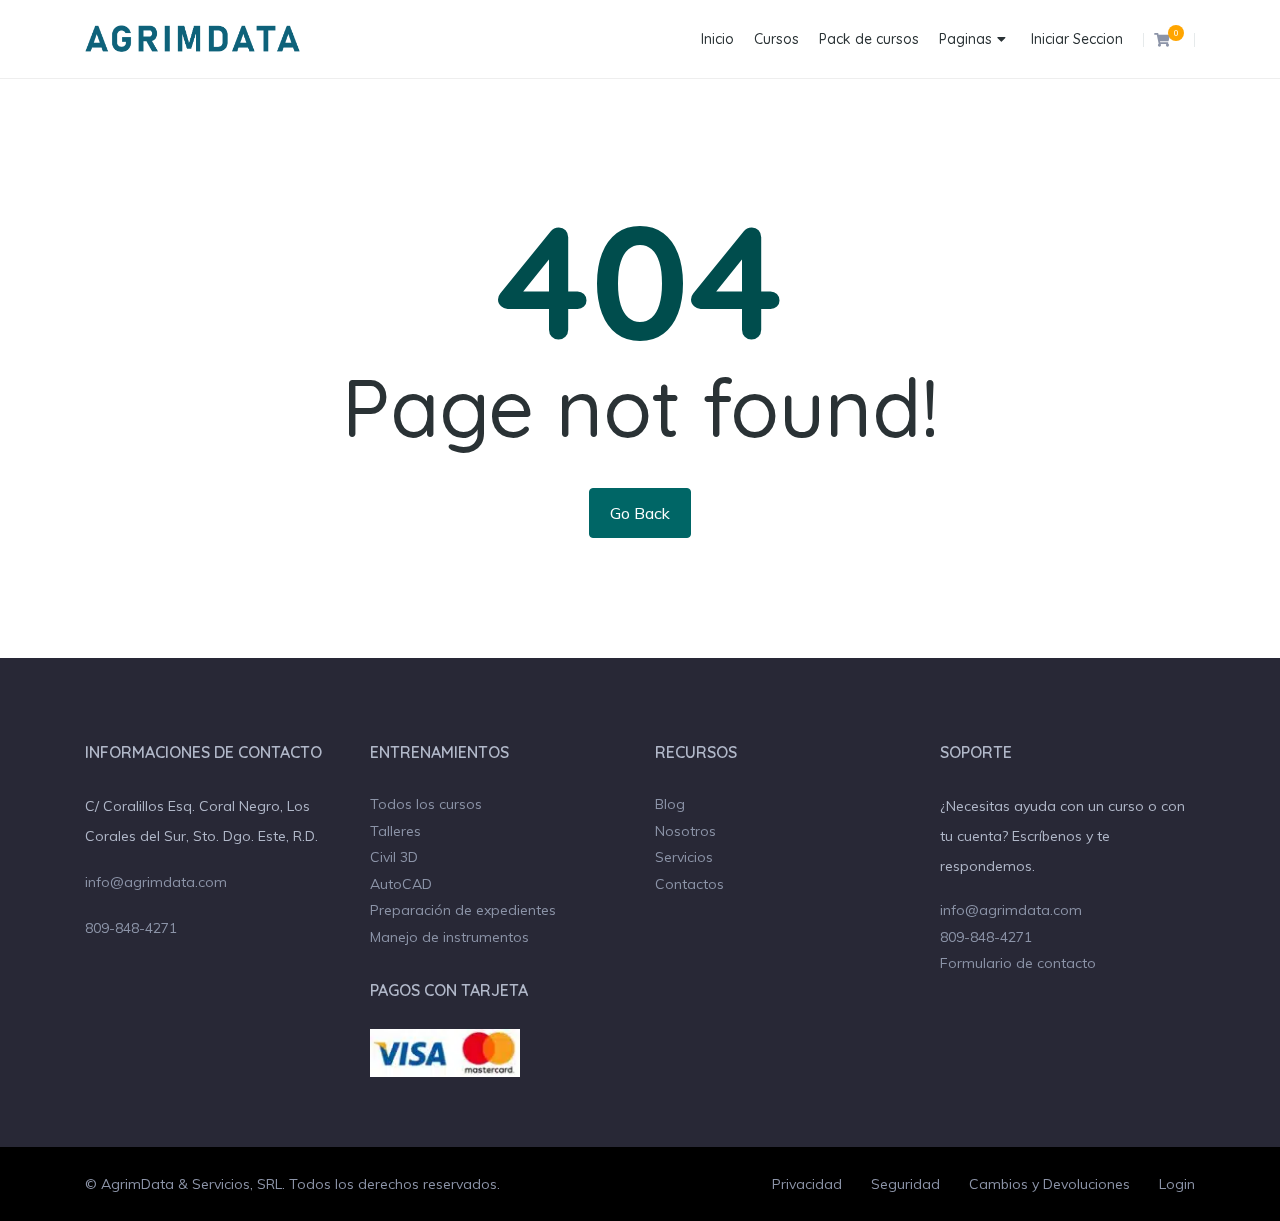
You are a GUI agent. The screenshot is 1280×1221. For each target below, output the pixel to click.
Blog (670, 804)
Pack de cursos (869, 39)
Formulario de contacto (1018, 963)
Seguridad (905, 1184)
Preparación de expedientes (463, 910)
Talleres (395, 831)
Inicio (717, 39)
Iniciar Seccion (1077, 39)
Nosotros (685, 831)
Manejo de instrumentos (449, 937)
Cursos (776, 39)
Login (1177, 1184)
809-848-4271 (131, 928)
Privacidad (807, 1184)
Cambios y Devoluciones (1049, 1184)
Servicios (684, 857)
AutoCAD (401, 884)
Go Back (640, 513)
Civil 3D (394, 857)
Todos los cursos (426, 804)
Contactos (689, 884)
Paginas (965, 39)
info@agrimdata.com (156, 882)
